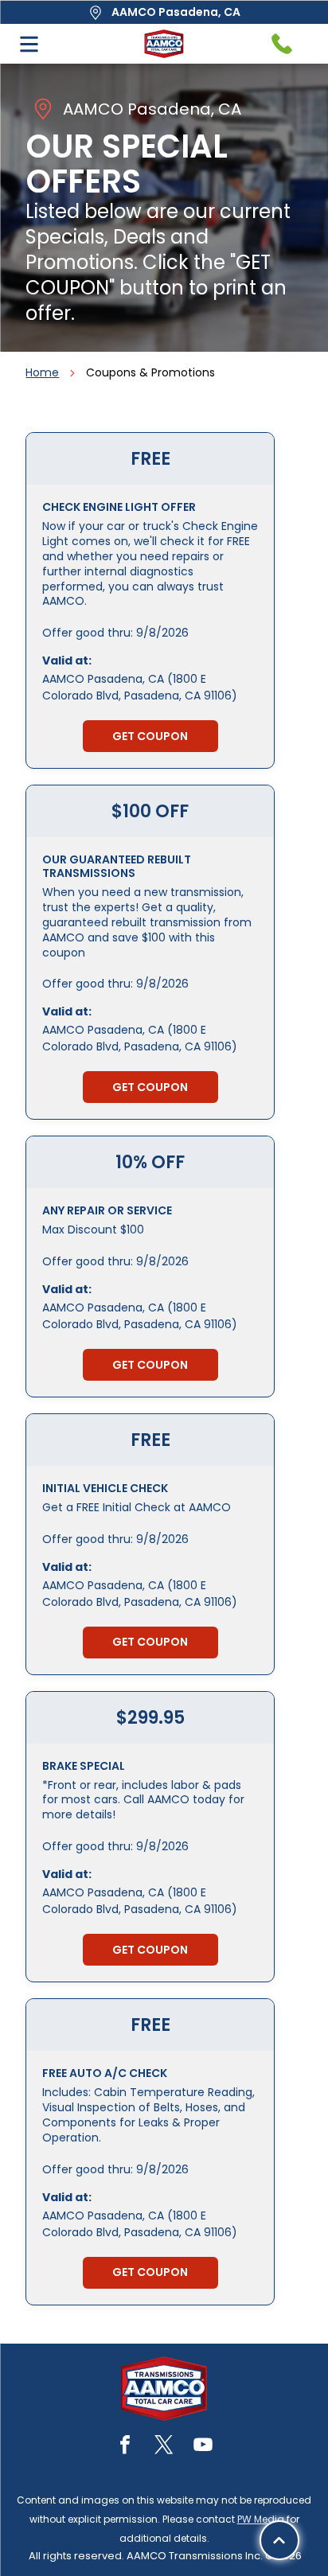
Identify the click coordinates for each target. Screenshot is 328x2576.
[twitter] (164, 2447)
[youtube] (203, 2447)
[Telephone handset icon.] (282, 44)
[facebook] (125, 2447)
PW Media (261, 2519)
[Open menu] (29, 44)
